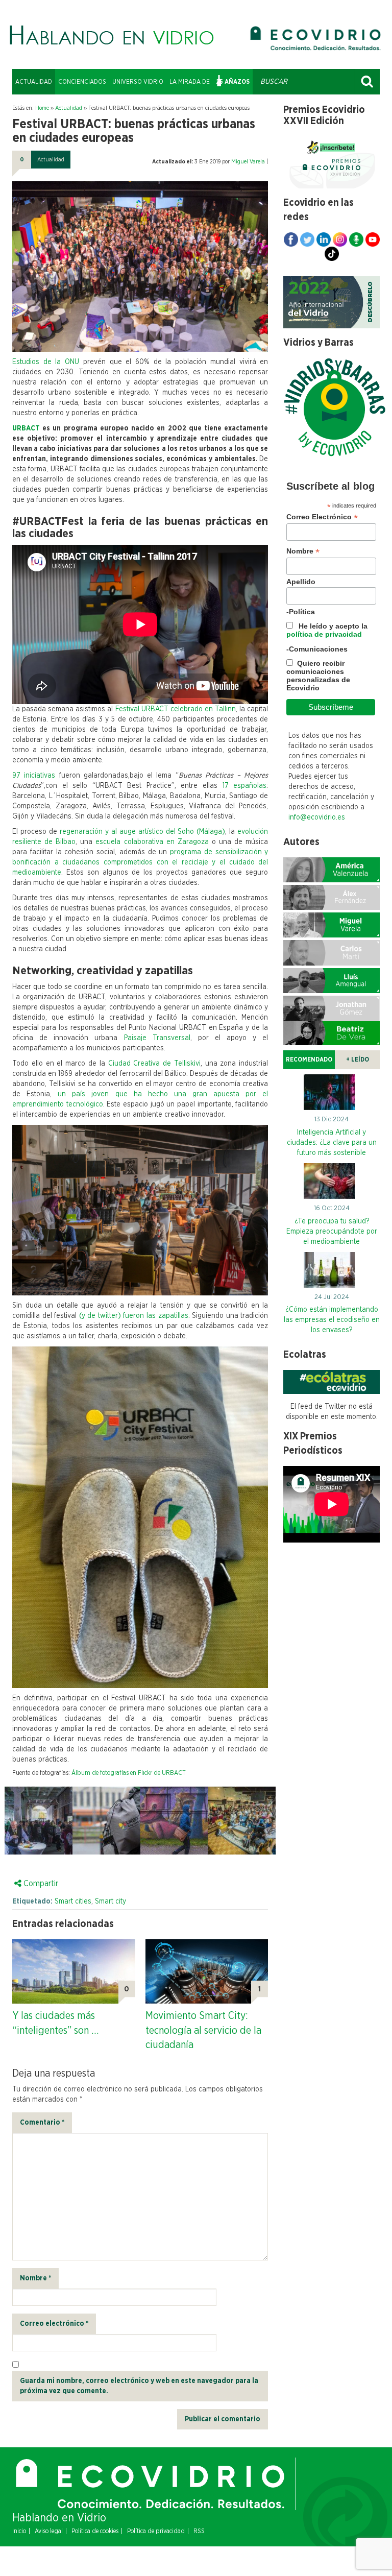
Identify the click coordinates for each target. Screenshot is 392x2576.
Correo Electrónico (322, 517)
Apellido (301, 582)
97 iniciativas (34, 776)
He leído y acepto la (327, 630)
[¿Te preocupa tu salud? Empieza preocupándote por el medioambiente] (332, 1184)
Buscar (367, 82)
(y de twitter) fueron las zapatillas (134, 1316)
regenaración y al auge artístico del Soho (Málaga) (143, 832)
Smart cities (73, 1901)
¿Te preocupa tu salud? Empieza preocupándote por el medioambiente (332, 1232)
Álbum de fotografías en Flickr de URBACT (129, 1773)
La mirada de (190, 82)
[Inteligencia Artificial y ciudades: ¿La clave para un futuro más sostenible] (332, 1095)
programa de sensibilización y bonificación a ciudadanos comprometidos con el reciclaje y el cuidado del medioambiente (140, 862)
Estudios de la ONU (46, 362)
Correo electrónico (54, 2324)
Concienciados (82, 82)
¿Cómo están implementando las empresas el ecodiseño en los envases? (332, 1320)
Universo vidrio (138, 82)
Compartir (40, 1884)
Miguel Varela (248, 162)
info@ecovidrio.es (317, 817)
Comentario (42, 2123)
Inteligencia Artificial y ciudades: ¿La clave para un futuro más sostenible (332, 1143)
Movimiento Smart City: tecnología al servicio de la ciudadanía (203, 2030)
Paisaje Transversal (157, 1038)
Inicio (19, 2531)
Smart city (111, 1901)
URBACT (26, 428)
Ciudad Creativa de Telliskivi (154, 1064)
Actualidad (34, 82)
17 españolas (245, 786)
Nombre (35, 2278)
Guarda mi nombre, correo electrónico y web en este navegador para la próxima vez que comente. (139, 2386)
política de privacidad (324, 634)
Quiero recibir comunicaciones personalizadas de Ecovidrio (318, 676)
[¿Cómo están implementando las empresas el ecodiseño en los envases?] (332, 1272)
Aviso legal (49, 2531)
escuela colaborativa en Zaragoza (152, 842)
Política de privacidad (156, 2531)
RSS (199, 2531)
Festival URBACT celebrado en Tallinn (176, 709)
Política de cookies (95, 2531)
